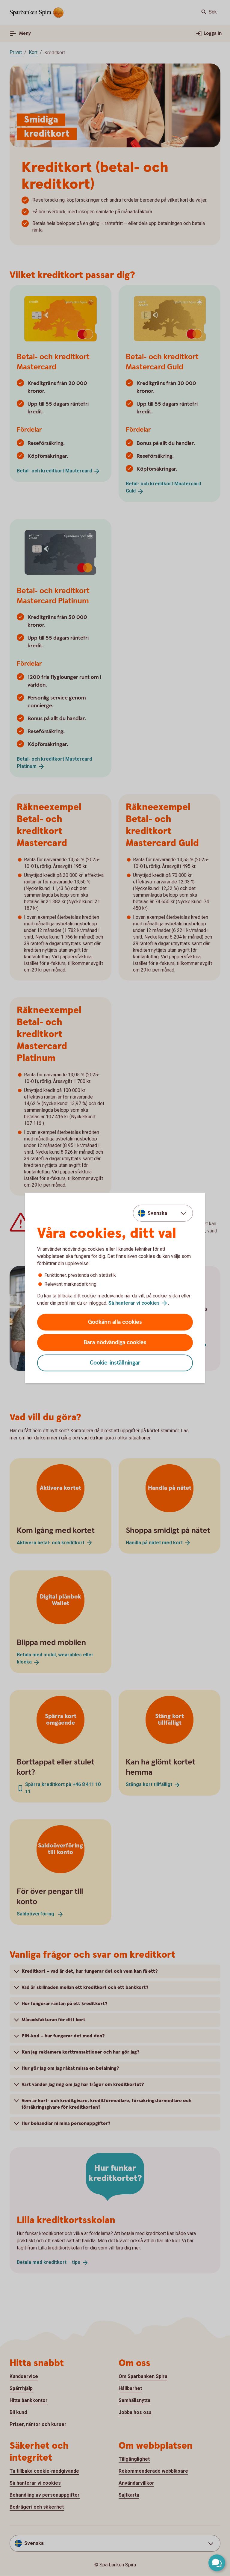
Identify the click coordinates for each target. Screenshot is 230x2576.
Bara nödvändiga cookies (115, 1343)
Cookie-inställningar (115, 1363)
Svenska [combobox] (157, 1213)
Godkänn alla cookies (115, 1322)
